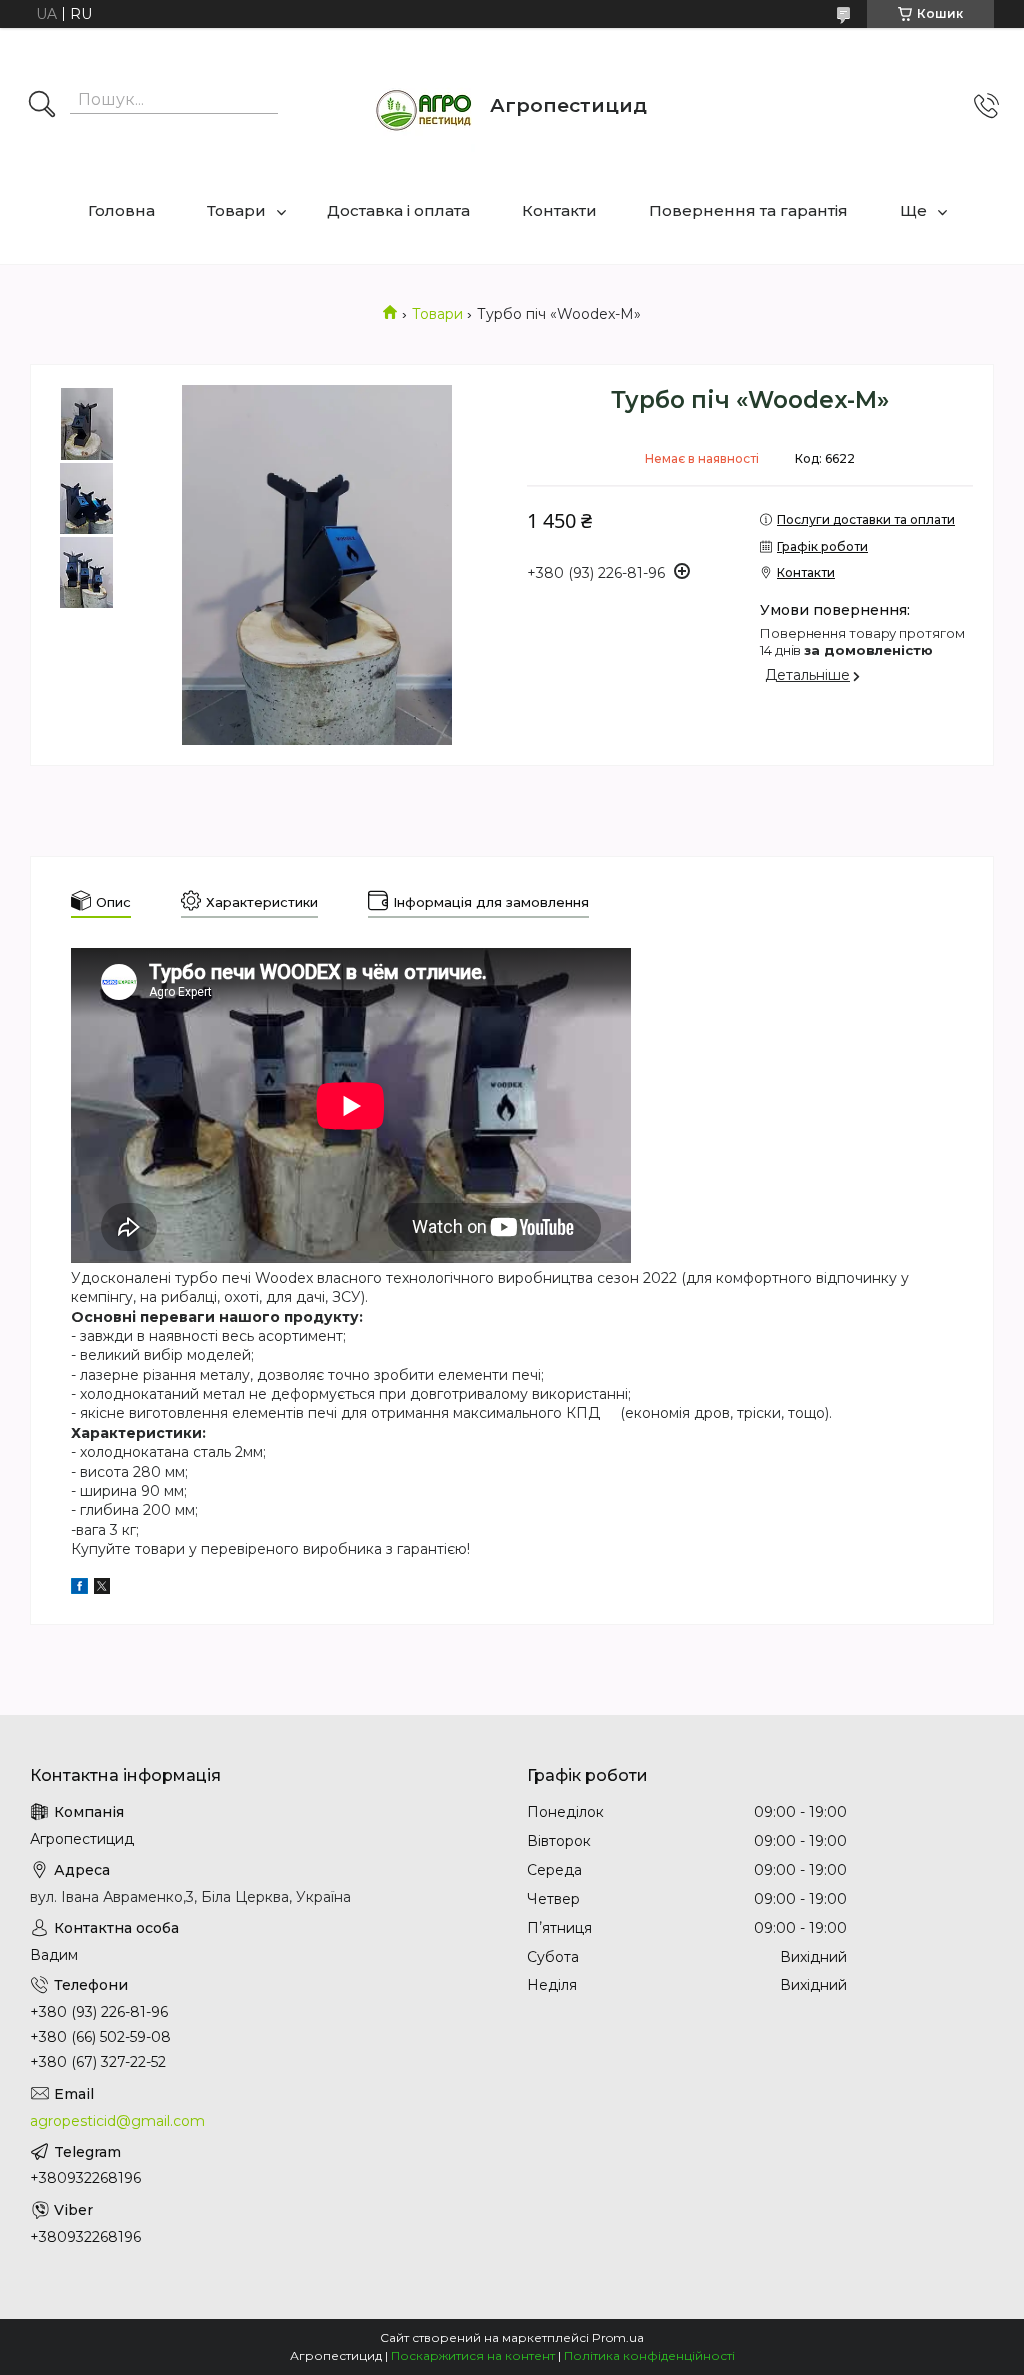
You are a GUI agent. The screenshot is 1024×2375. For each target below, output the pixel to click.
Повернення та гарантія (748, 210)
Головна (121, 210)
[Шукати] (42, 106)
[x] (102, 1589)
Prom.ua (618, 2337)
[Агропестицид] (425, 106)
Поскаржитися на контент (473, 2355)
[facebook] (79, 1589)
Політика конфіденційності (649, 2355)
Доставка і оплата (398, 210)
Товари (236, 210)
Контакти (559, 210)
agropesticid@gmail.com (117, 2121)
